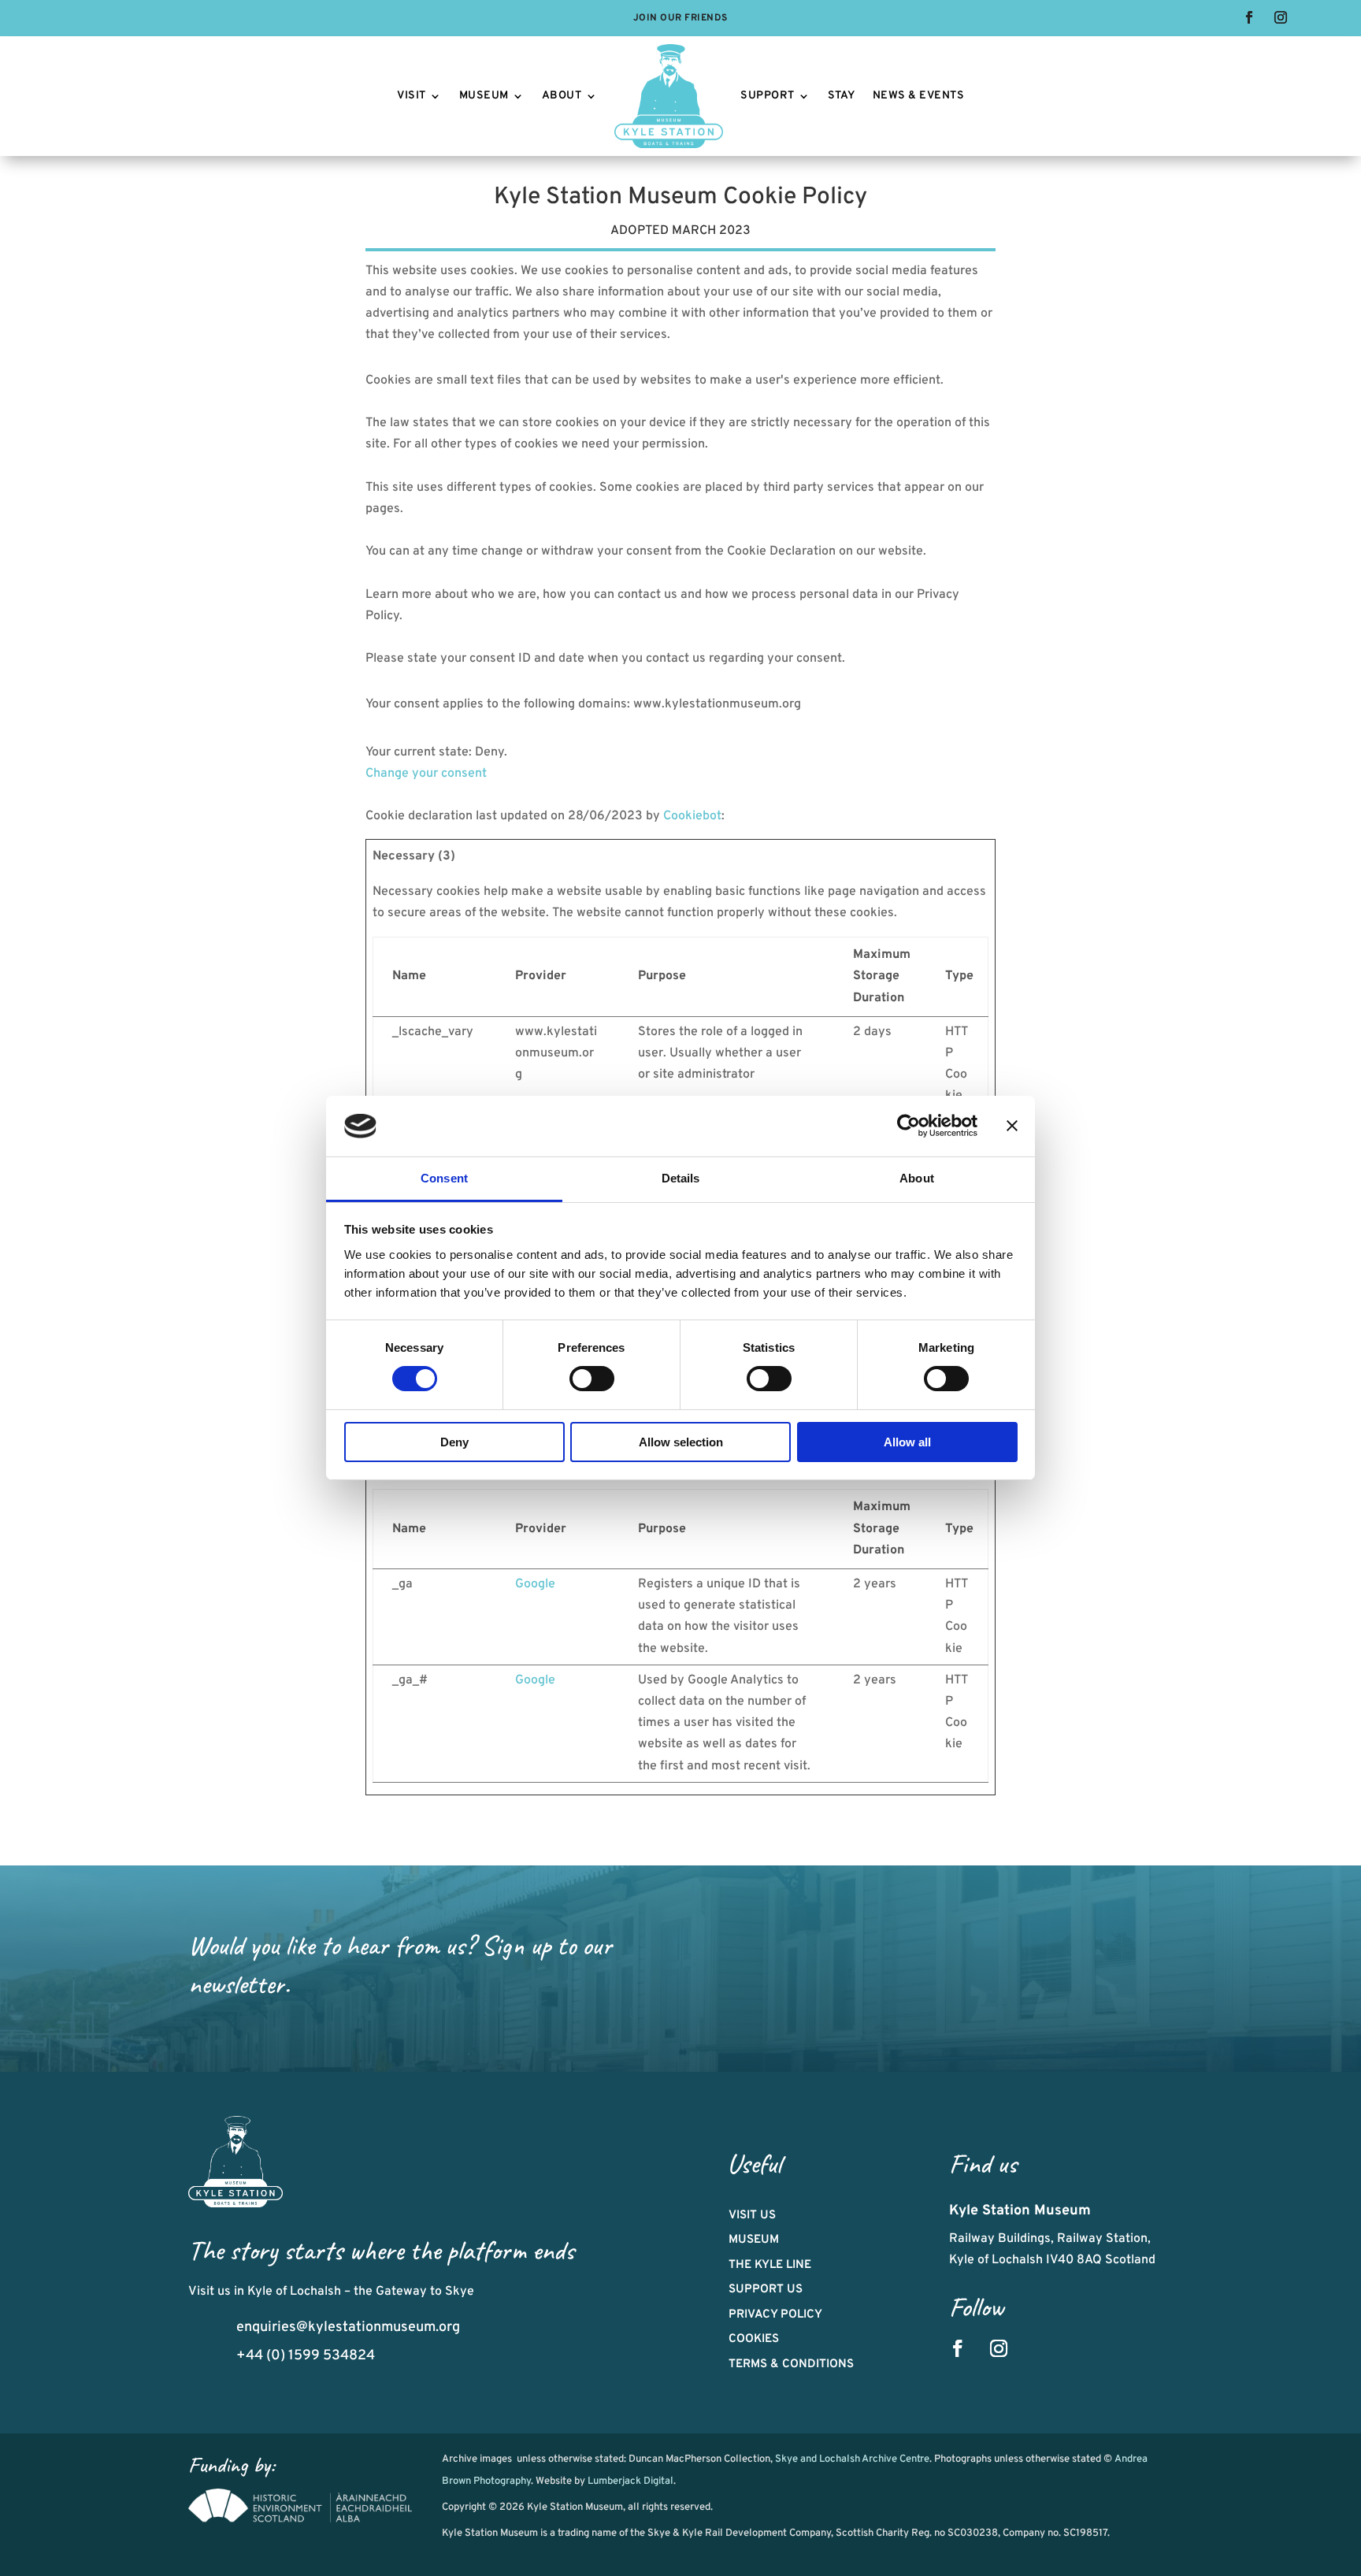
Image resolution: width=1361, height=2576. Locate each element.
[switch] (592, 1379)
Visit (412, 96)
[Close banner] (1012, 1126)
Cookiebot (692, 816)
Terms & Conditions (791, 2364)
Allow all (907, 1442)
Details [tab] (681, 1178)
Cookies (754, 2339)
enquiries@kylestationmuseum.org (348, 2327)
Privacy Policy (775, 2315)
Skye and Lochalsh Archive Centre (852, 2459)
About (562, 96)
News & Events (919, 96)
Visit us (752, 2216)
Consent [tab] (444, 1178)
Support (768, 96)
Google (535, 1584)
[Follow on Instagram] (1281, 17)
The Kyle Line (770, 2265)
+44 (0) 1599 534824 (306, 2356)
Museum (484, 96)
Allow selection (681, 1442)
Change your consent (426, 774)
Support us (766, 2290)
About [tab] (917, 1178)
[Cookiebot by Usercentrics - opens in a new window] (909, 1126)
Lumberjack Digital (630, 2481)
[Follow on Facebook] (1249, 17)
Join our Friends (680, 19)
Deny (454, 1442)
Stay (842, 96)
